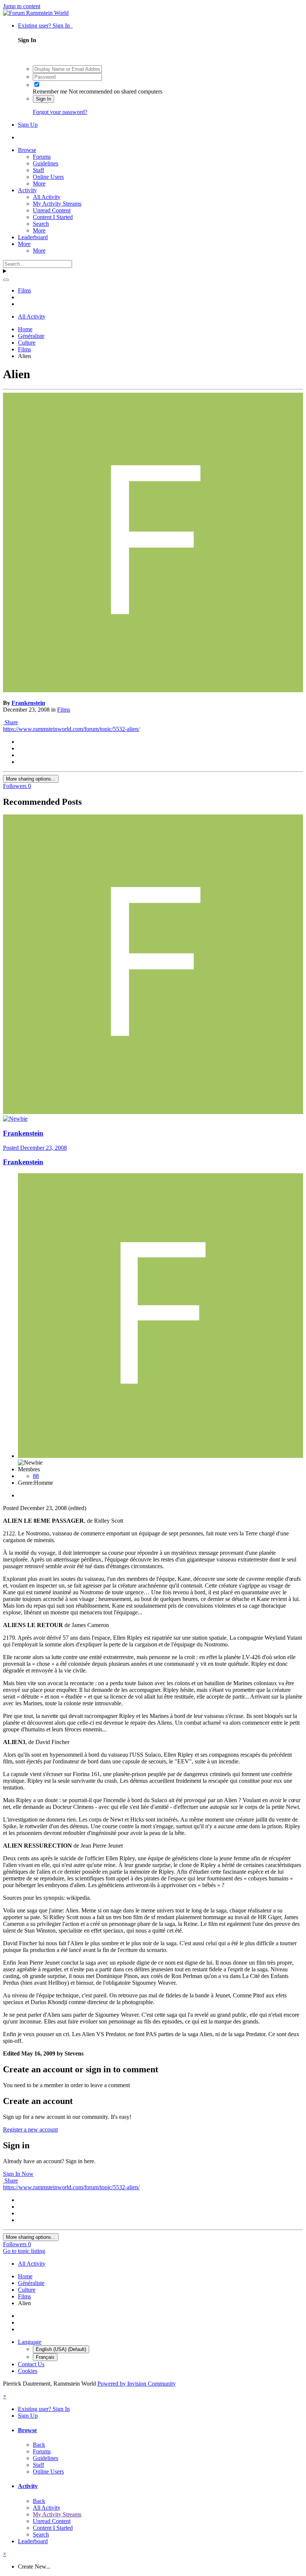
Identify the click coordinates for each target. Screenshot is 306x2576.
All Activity (47, 197)
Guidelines (46, 163)
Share (10, 722)
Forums (42, 157)
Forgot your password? (60, 112)
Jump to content (22, 6)
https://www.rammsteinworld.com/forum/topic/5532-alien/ (71, 729)
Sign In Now (18, 2174)
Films (64, 710)
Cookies (28, 2371)
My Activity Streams (57, 204)
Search (41, 224)
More (39, 183)
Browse (27, 150)
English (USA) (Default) (61, 2349)
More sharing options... (31, 779)
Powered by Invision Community (137, 2384)
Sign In (43, 99)
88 (36, 1476)
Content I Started (53, 217)
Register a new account (30, 2129)
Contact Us (31, 2364)
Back (39, 2445)
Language (30, 2342)
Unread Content (52, 210)
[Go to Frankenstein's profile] (153, 690)
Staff (38, 170)
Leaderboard (33, 237)
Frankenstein (28, 703)
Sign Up (28, 125)
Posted (35, 1148)
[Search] (6, 280)
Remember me (50, 91)
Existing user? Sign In (45, 26)
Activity (27, 190)
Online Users (48, 177)
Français (45, 2357)
